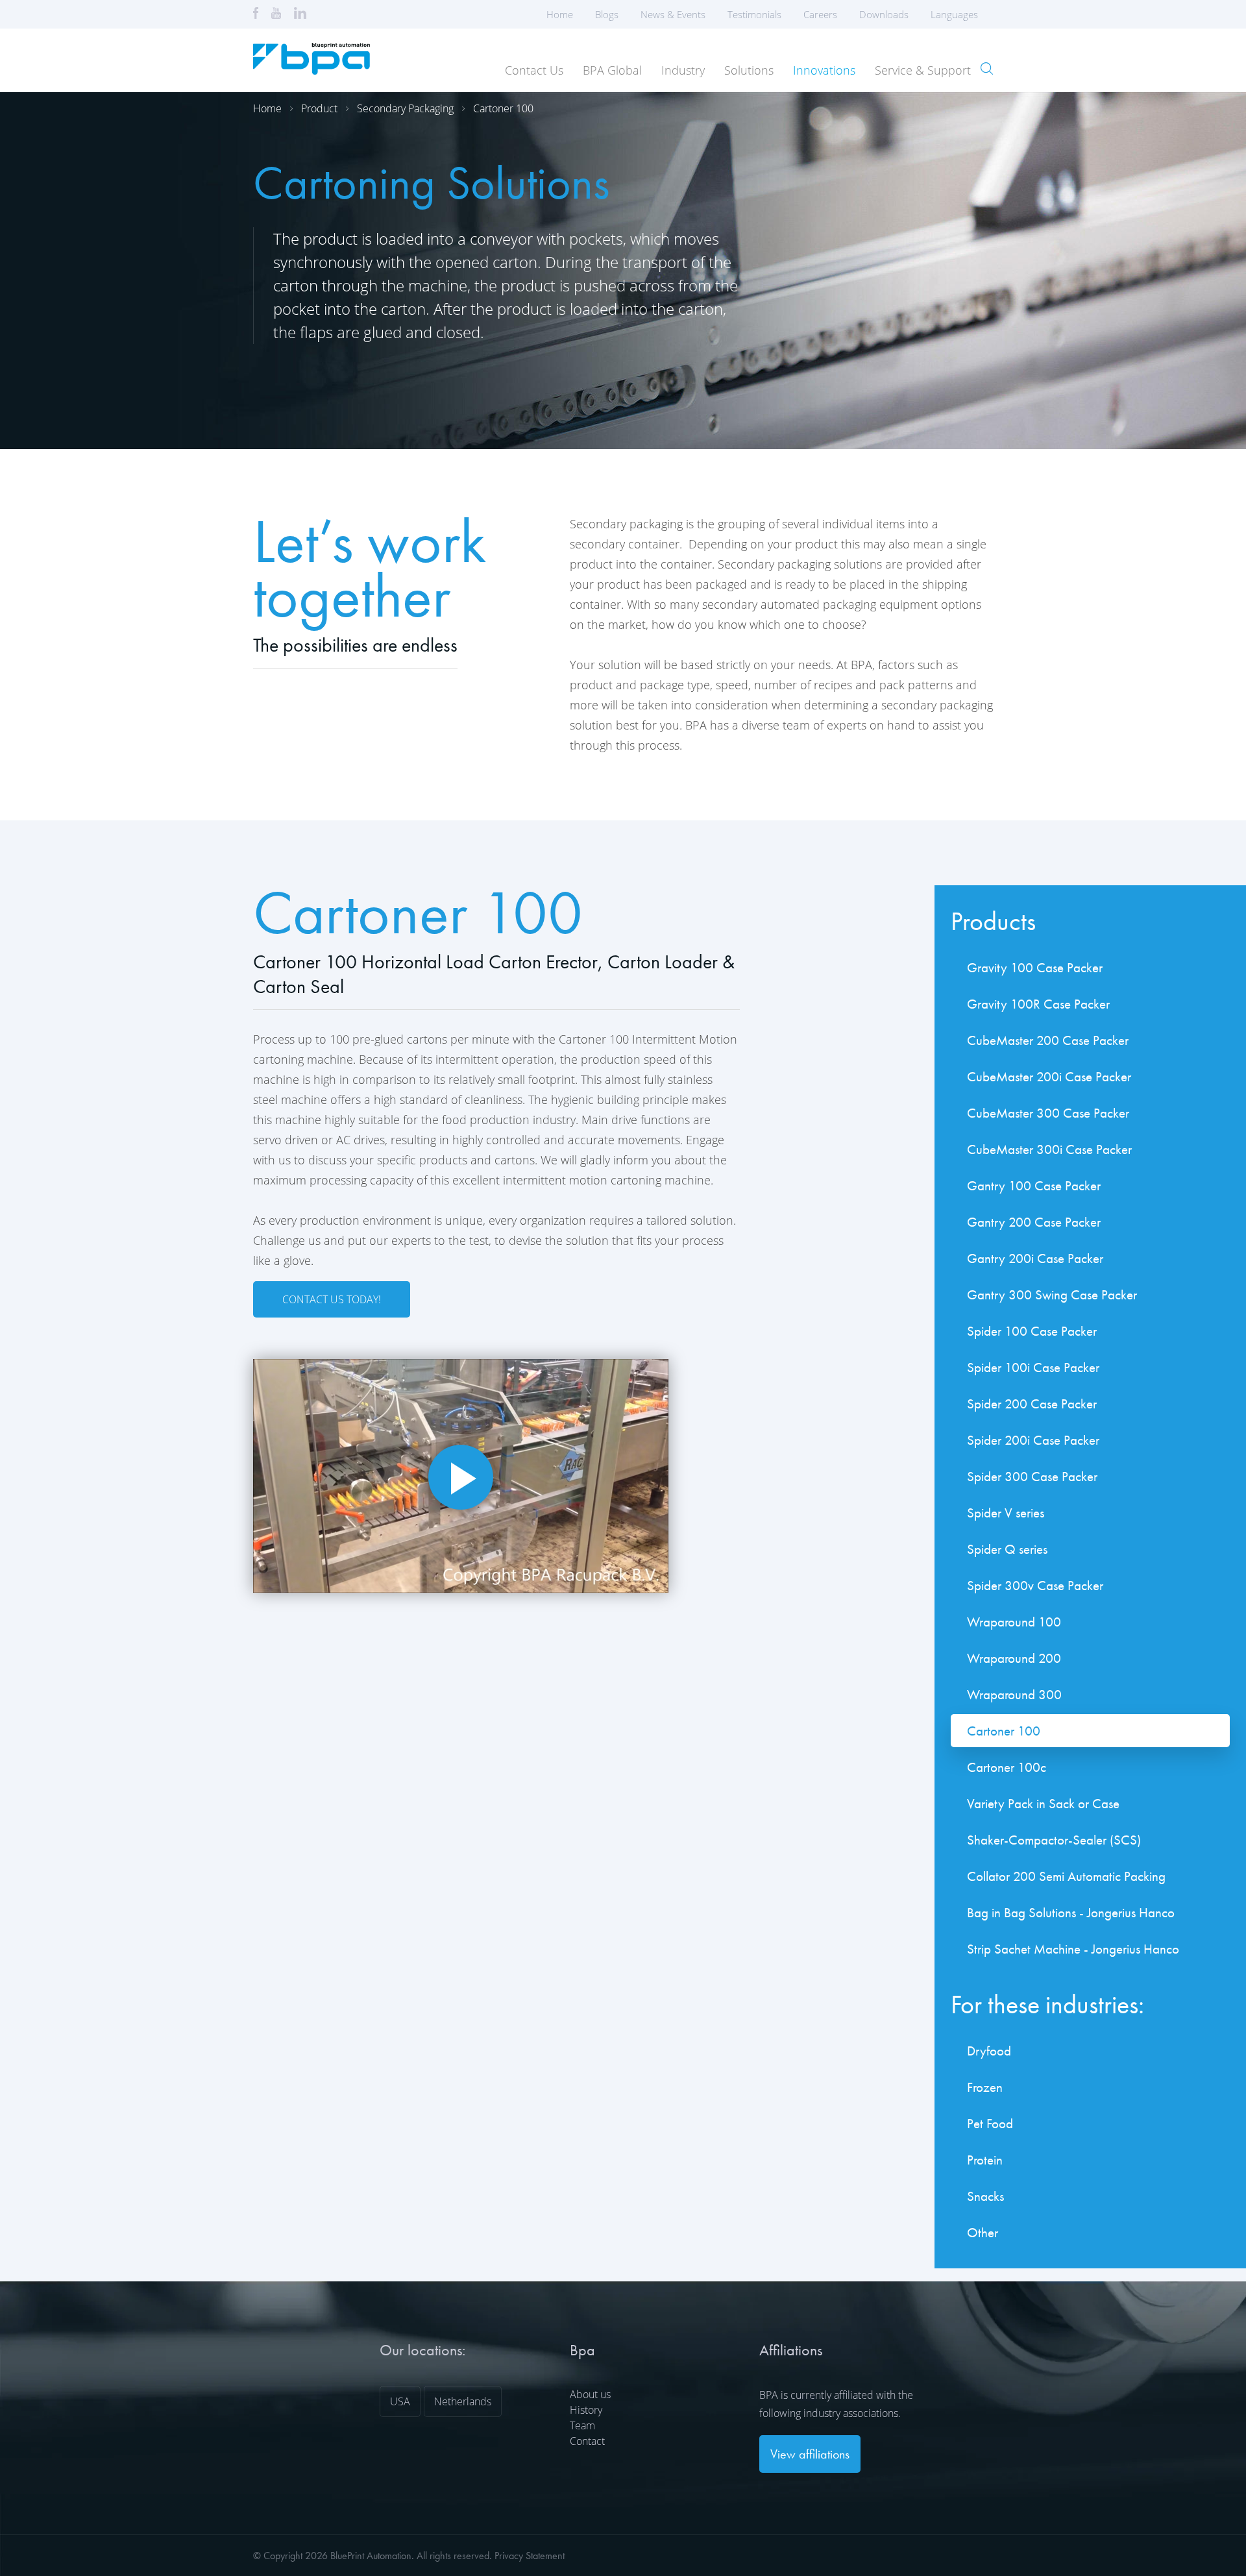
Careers (820, 14)
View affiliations (810, 2454)
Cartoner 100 (503, 108)
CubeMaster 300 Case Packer (1048, 1113)
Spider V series (1006, 1513)
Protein (985, 2160)
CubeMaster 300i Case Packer (1049, 1149)
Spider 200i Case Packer (1033, 1440)
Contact (587, 2441)
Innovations (824, 70)
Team (582, 2425)
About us (590, 2394)
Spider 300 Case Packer (1032, 1476)
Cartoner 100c (1007, 1767)
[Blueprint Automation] (311, 70)
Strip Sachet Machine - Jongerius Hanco (1073, 1949)
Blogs (607, 14)
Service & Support (923, 70)
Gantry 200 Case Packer (1034, 1222)
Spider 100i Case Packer (1033, 1367)
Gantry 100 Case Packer (1034, 1185)
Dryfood (989, 2051)
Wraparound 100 (1014, 1622)
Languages (954, 14)
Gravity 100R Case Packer (1038, 1004)
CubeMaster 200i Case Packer (1049, 1076)
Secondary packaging (405, 108)
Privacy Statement (530, 2556)
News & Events (673, 14)
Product (319, 108)
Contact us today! (332, 1299)
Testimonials (754, 14)
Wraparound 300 (1014, 1694)
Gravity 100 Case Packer (1035, 967)
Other (983, 2232)
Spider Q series (1007, 1549)
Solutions (749, 70)
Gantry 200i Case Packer (1035, 1258)
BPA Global (612, 70)
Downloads (884, 14)
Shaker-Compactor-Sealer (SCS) (1054, 1840)
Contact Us (534, 70)
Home (560, 14)
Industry (683, 70)
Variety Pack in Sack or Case (1043, 1803)
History (586, 2410)
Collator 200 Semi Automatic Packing (1066, 1876)
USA (400, 2401)
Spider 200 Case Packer (1032, 1404)
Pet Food (990, 2123)
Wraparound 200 (1014, 1658)
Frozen (985, 2087)
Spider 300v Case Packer (1035, 1585)
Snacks (985, 2196)
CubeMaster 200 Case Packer (1048, 1040)
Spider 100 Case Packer (1032, 1331)
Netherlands (463, 2401)
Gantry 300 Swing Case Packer (1052, 1294)
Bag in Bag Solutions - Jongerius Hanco (1071, 1912)
